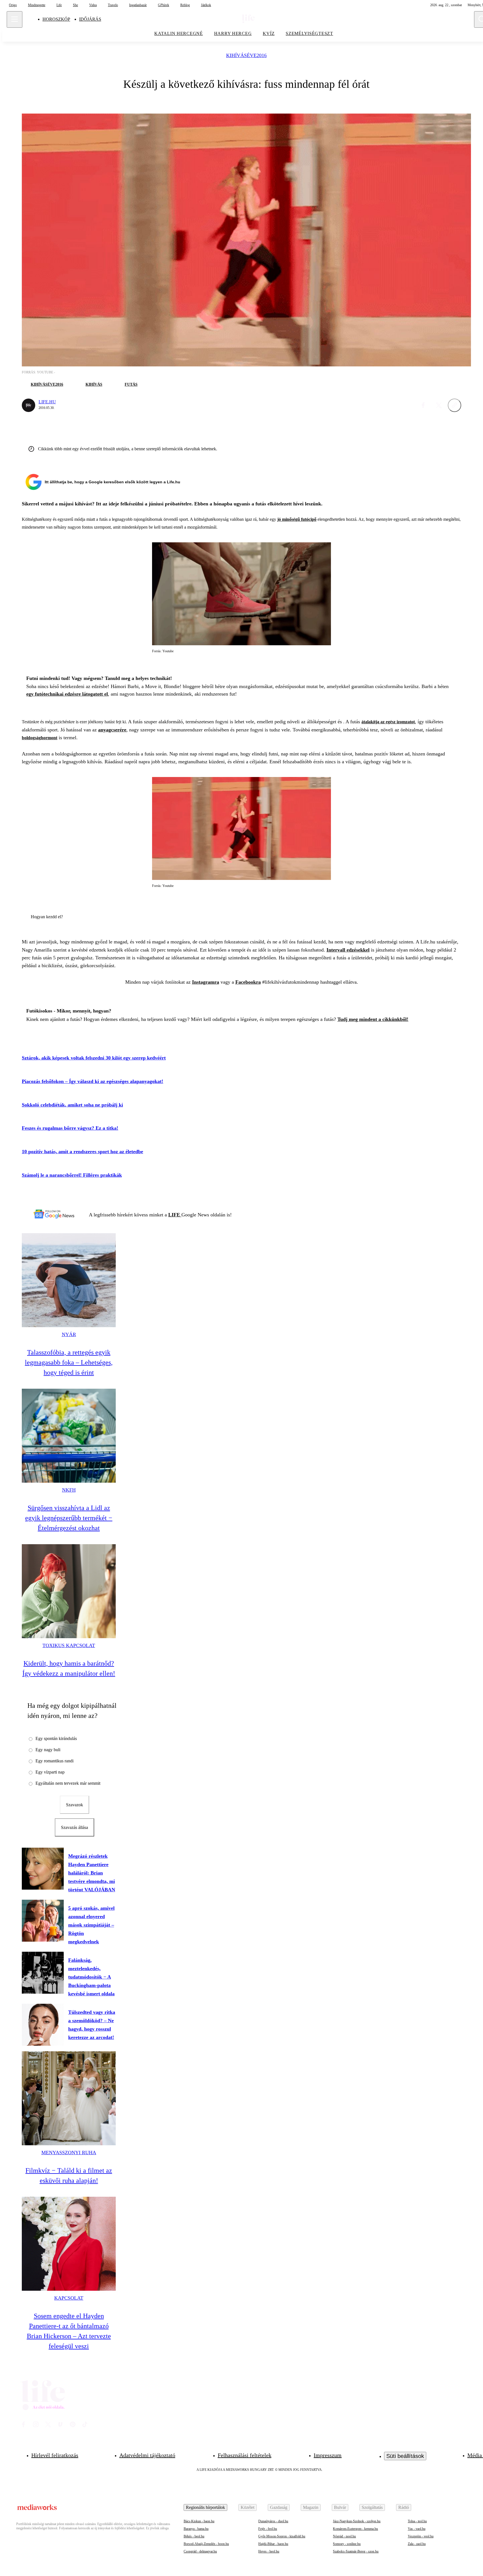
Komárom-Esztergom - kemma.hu (355, 2529)
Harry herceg (233, 33)
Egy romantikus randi (55, 1761)
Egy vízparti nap (50, 1772)
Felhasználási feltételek (245, 2455)
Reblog (185, 5)
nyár (69, 1334)
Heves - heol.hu (269, 2551)
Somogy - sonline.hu (347, 2544)
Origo (13, 5)
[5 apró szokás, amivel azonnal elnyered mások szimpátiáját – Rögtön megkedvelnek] (43, 1921)
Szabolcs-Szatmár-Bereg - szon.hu (356, 2551)
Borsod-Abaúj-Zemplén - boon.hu (206, 2544)
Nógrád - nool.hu (344, 2536)
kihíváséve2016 (246, 56)
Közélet (248, 2507)
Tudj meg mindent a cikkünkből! (373, 1019)
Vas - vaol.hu (417, 2529)
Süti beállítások (405, 2456)
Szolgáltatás (372, 2507)
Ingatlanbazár (138, 5)
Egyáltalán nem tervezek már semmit (68, 1783)
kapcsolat (69, 2298)
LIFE (175, 1215)
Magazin (311, 2507)
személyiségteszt (309, 33)
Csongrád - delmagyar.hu (200, 2551)
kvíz (269, 33)
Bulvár (340, 2507)
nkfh (69, 1490)
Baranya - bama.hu (196, 2529)
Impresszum (328, 2455)
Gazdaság (279, 2507)
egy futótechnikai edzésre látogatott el (67, 694)
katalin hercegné (179, 33)
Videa (93, 5)
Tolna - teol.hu (417, 2521)
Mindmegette (37, 5)
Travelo (113, 5)
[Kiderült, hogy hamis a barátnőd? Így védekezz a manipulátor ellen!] (69, 1591)
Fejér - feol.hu (268, 2529)
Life (59, 5)
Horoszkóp (56, 19)
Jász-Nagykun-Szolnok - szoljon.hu (357, 2521)
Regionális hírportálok (205, 2507)
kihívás (94, 384)
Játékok (206, 5)
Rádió (404, 2507)
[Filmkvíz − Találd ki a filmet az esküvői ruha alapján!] (69, 2098)
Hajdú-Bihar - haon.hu (273, 2544)
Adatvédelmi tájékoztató (147, 2455)
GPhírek (164, 5)
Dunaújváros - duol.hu (273, 2521)
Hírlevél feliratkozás (55, 2455)
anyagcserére (112, 730)
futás (131, 384)
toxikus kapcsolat (69, 1645)
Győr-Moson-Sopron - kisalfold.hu (282, 2536)
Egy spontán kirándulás (56, 1738)
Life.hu (47, 402)
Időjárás (90, 19)
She (75, 5)
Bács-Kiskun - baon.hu (199, 2521)
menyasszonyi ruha (69, 2153)
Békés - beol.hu (194, 2536)
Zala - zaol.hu (417, 2544)
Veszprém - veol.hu (421, 2536)
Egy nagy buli (48, 1750)
